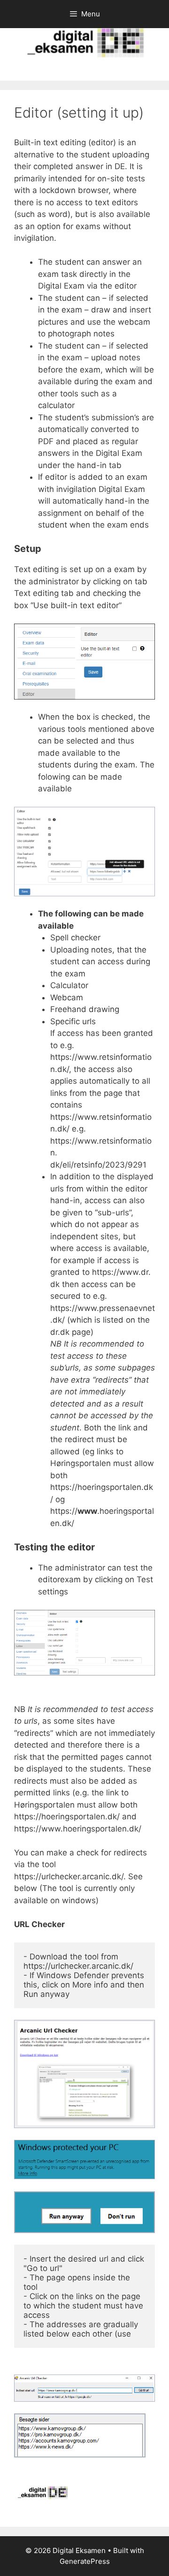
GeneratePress (85, 2561)
